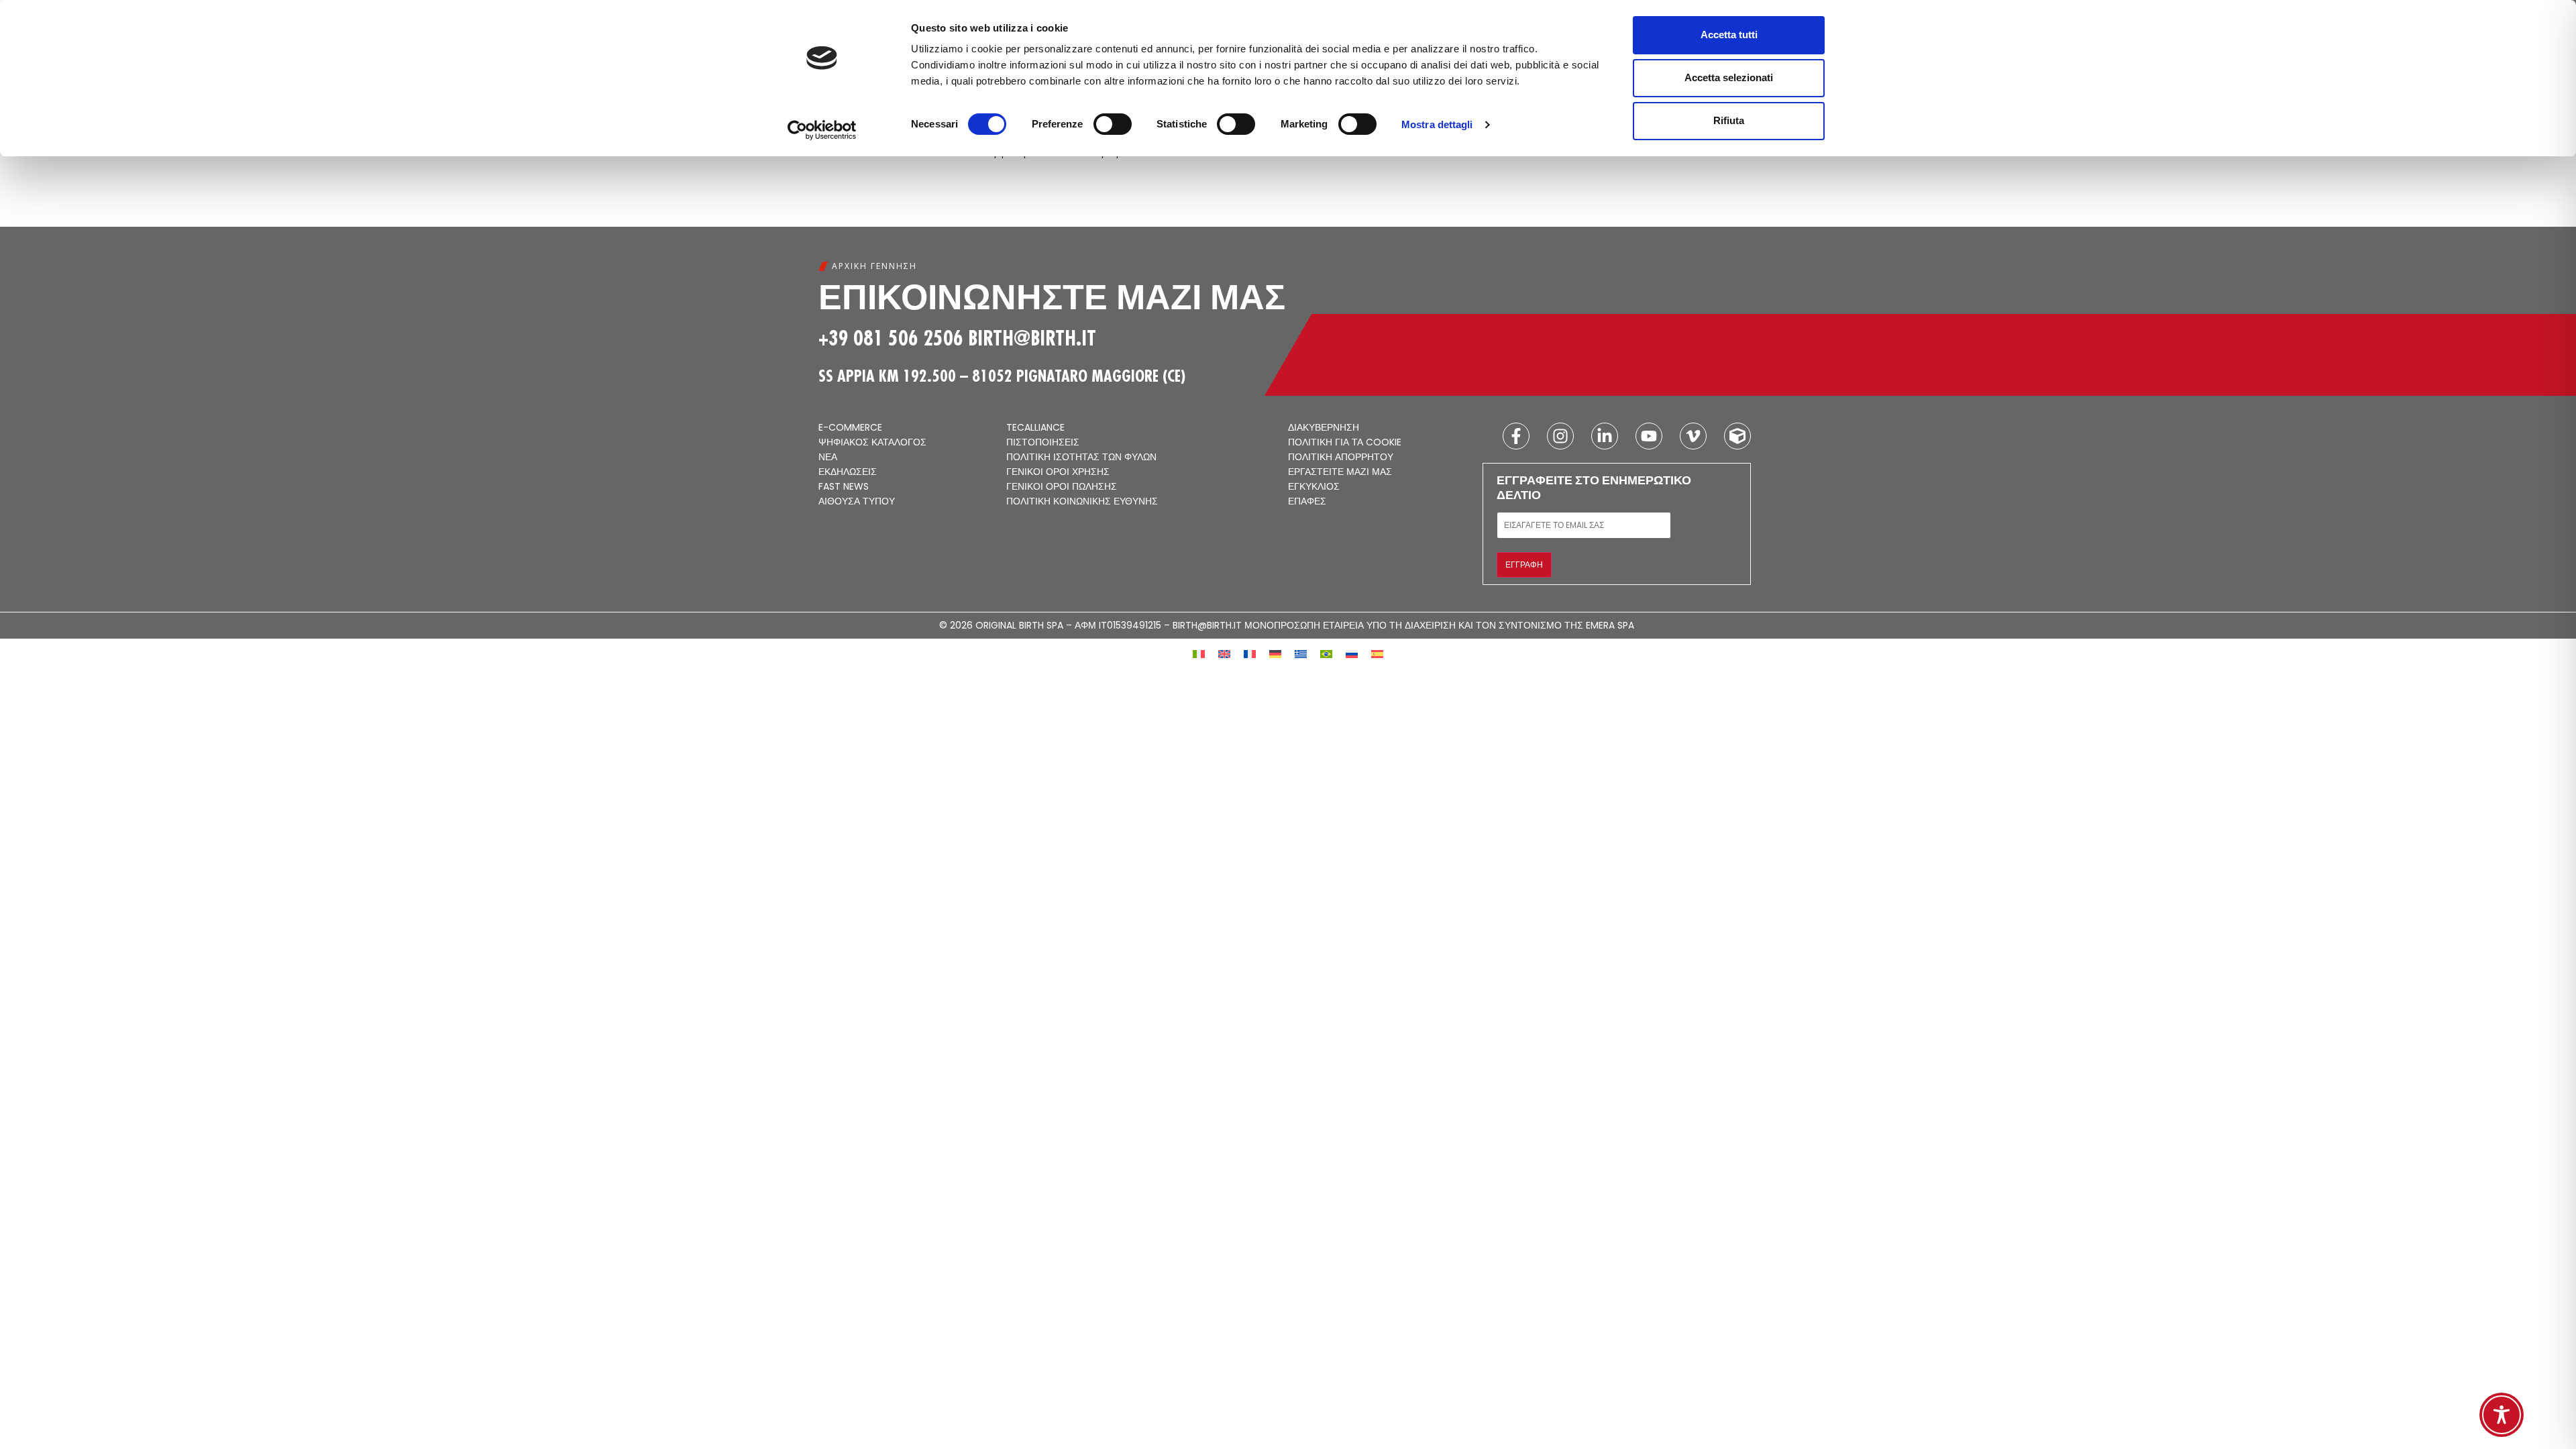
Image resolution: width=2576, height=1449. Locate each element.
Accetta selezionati (1729, 77)
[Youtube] (1649, 436)
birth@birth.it (1032, 338)
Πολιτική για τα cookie (1345, 443)
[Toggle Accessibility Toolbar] (2502, 1415)
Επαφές (1307, 502)
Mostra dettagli (1437, 124)
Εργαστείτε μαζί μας (1340, 472)
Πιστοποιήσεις (1043, 443)
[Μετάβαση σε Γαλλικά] (1250, 653)
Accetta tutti (1729, 35)
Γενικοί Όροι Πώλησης (1062, 487)
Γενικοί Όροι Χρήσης (1058, 472)
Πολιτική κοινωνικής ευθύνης (1082, 502)
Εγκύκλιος (1314, 487)
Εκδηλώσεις (848, 472)
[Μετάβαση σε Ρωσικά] (1352, 653)
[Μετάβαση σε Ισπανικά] (1377, 653)
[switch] (1113, 124)
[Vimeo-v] (1693, 436)
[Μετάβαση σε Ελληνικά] (1301, 653)
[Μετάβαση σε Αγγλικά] (1224, 653)
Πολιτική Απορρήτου (1341, 458)
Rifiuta (1729, 120)
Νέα (828, 458)
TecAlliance (1035, 428)
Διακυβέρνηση (1324, 428)
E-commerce (850, 428)
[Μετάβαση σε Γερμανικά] (1275, 653)
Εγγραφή (1524, 565)
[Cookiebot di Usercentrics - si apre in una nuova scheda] (822, 130)
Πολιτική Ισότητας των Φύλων (1081, 458)
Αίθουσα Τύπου (857, 502)
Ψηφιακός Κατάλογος (872, 443)
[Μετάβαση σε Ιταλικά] (1199, 653)
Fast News (844, 487)
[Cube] (1737, 436)
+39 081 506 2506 (891, 338)
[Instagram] (1560, 436)
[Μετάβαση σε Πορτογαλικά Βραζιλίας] (1326, 653)
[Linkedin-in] (1605, 436)
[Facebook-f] (1516, 436)
